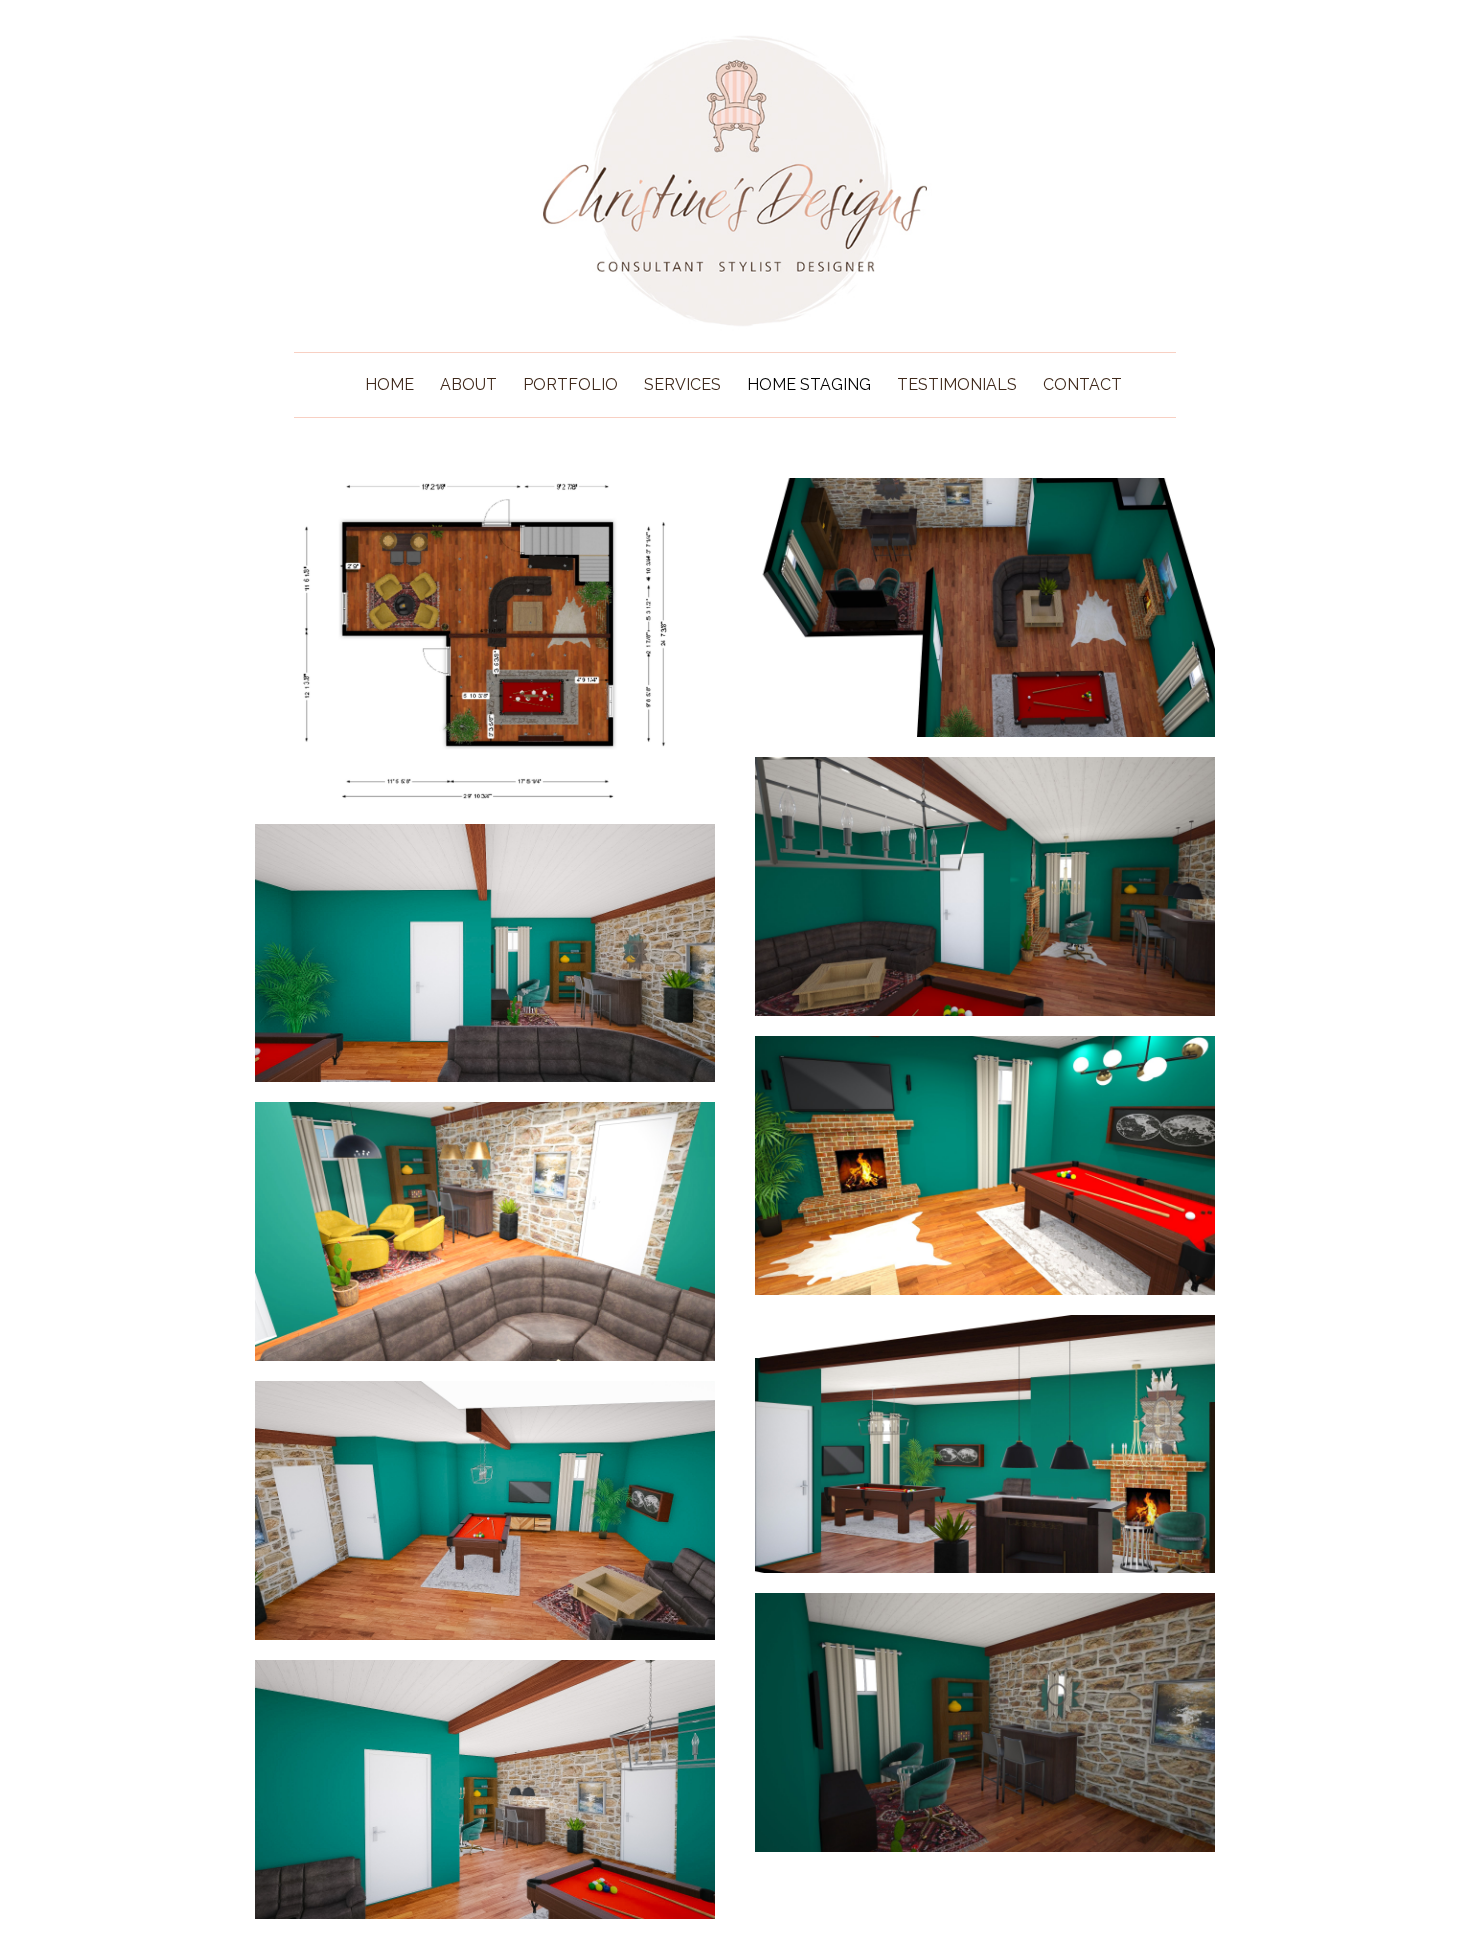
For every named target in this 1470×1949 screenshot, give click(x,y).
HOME (389, 384)
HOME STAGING (809, 384)
